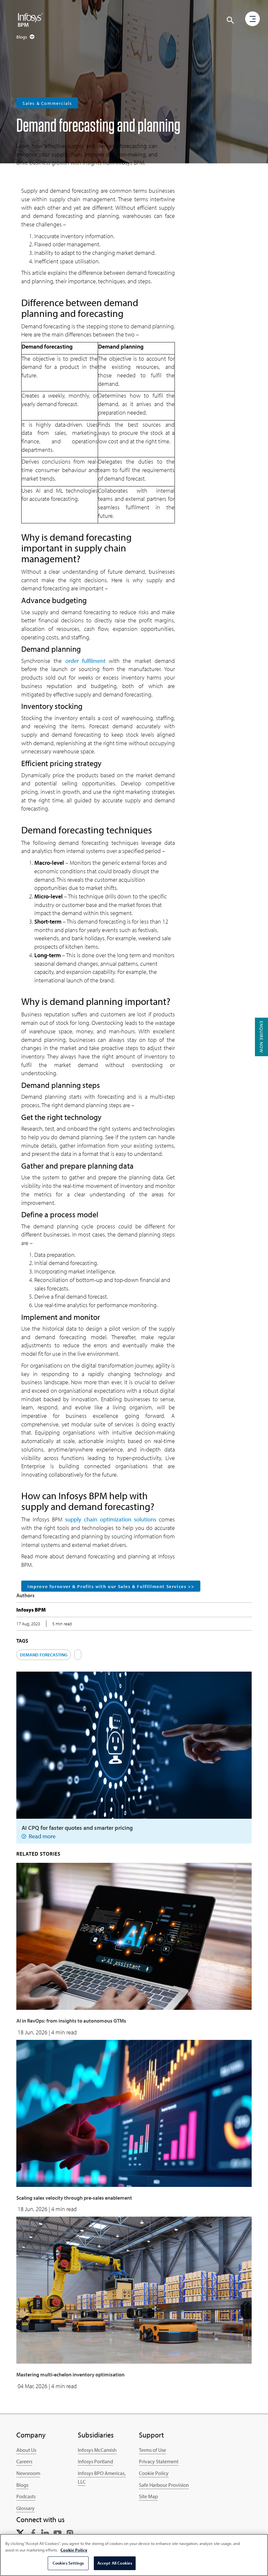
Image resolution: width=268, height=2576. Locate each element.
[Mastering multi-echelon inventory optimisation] (134, 2289)
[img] (30, 20)
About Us (26, 2450)
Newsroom (28, 2473)
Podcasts (26, 2496)
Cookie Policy (154, 2473)
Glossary (25, 2508)
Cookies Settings (68, 2563)
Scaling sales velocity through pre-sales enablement (74, 2198)
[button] (230, 20)
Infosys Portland (95, 2461)
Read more (42, 1836)
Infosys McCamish (97, 2450)
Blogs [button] (22, 37)
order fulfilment (85, 661)
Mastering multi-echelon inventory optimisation (70, 2374)
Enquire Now (261, 1037)
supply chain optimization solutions (110, 1519)
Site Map (148, 2496)
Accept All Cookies (115, 2563)
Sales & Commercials (47, 103)
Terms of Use (152, 2450)
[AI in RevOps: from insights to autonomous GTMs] (134, 1936)
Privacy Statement (159, 2461)
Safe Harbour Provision (164, 2485)
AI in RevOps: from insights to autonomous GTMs (71, 2021)
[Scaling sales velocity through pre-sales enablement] (134, 2113)
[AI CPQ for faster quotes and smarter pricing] (134, 1744)
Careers (24, 2461)
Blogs (22, 2485)
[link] (20, 2532)
